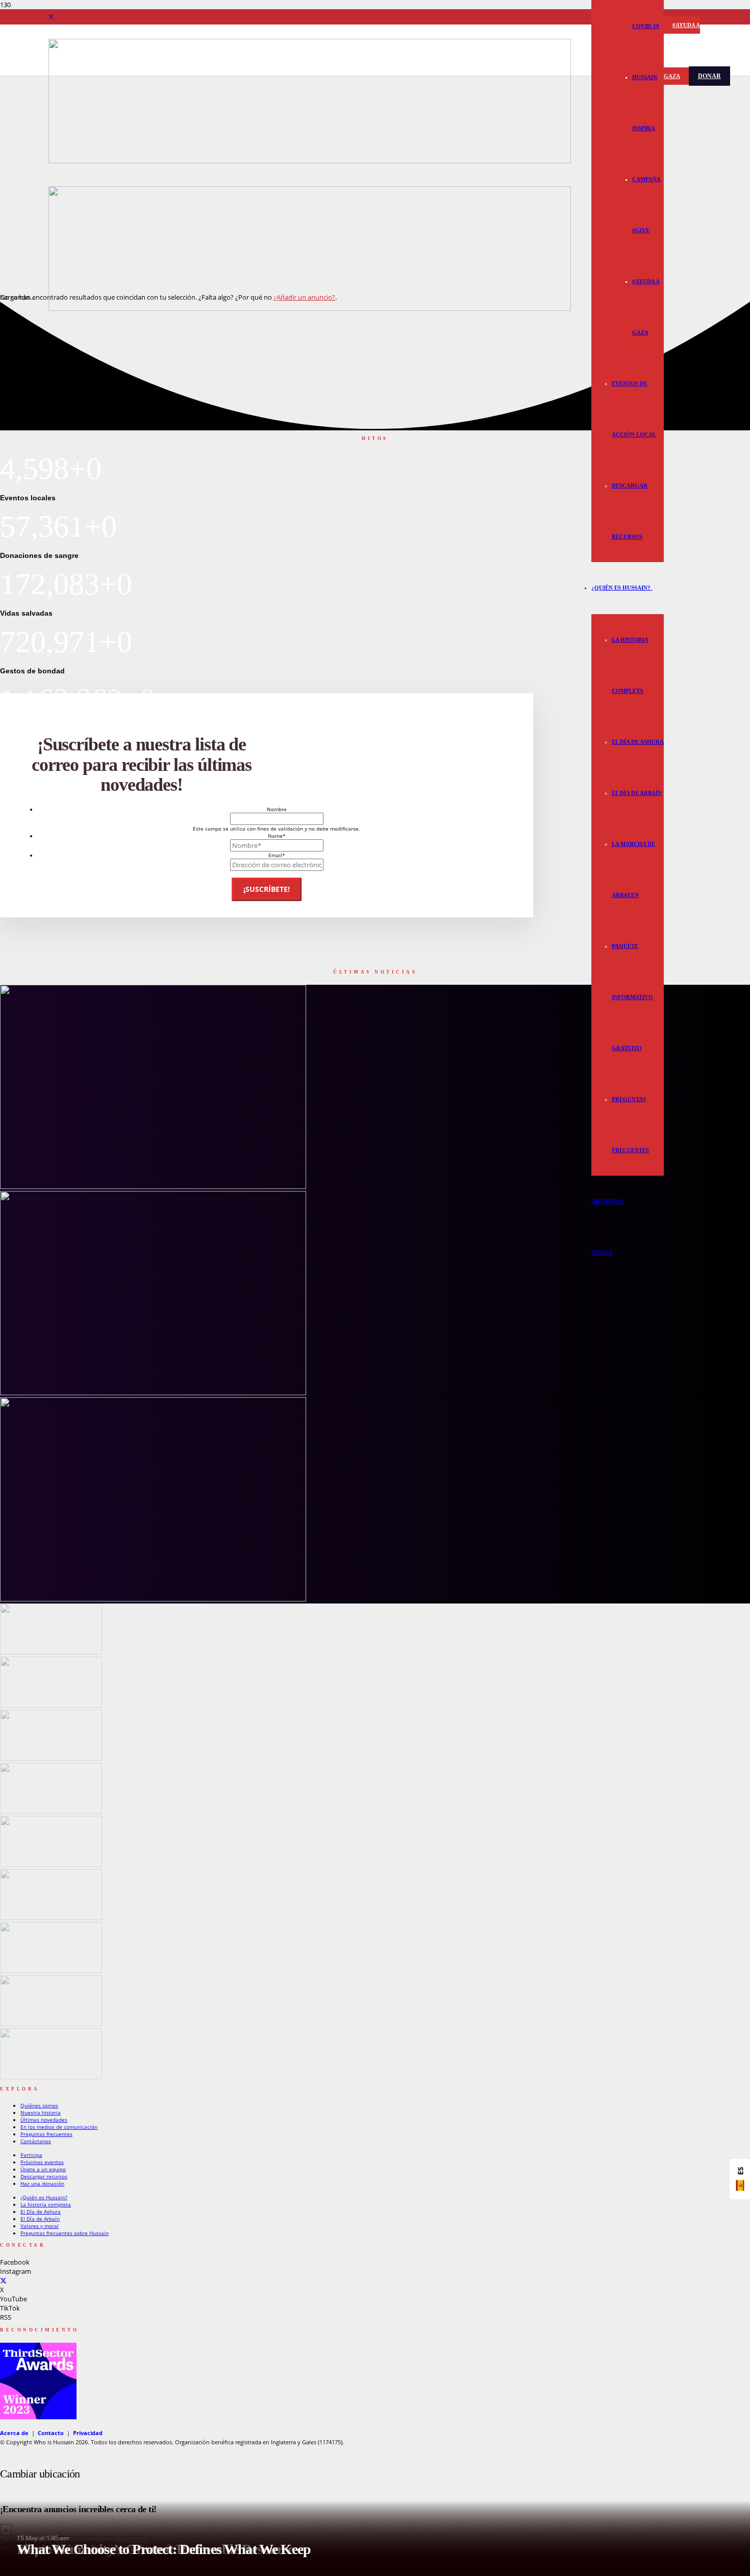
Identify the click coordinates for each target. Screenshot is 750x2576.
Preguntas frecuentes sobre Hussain (65, 2233)
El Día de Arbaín (40, 2219)
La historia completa (46, 2204)
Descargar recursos (44, 2176)
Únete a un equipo (43, 2169)
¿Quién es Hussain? (44, 2197)
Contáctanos (36, 2141)
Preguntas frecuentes (46, 2134)
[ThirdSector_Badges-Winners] (38, 2417)
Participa (31, 2155)
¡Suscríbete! (267, 889)
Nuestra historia (41, 2112)
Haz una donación (42, 2183)
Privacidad (88, 2433)
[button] (652, 588)
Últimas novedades (44, 2120)
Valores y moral (40, 2226)
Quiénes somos (39, 2105)
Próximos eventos (42, 2162)
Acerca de (14, 2433)
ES (740, 2171)
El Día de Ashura (41, 2212)
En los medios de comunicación (59, 2127)
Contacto (51, 2433)
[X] (51, 17)
